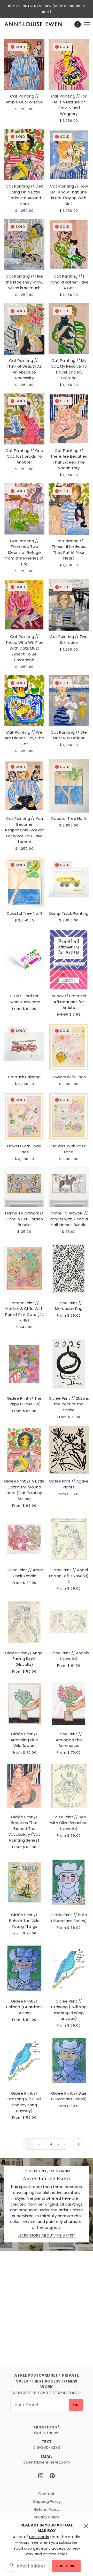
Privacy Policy (47, 2517)
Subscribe (66, 2566)
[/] (39, 24)
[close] (86, 2526)
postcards (39, 2537)
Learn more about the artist (47, 2236)
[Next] (78, 2144)
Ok (76, 2405)
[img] (41, 2476)
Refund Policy (47, 2509)
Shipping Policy (47, 2501)
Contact (47, 2494)
